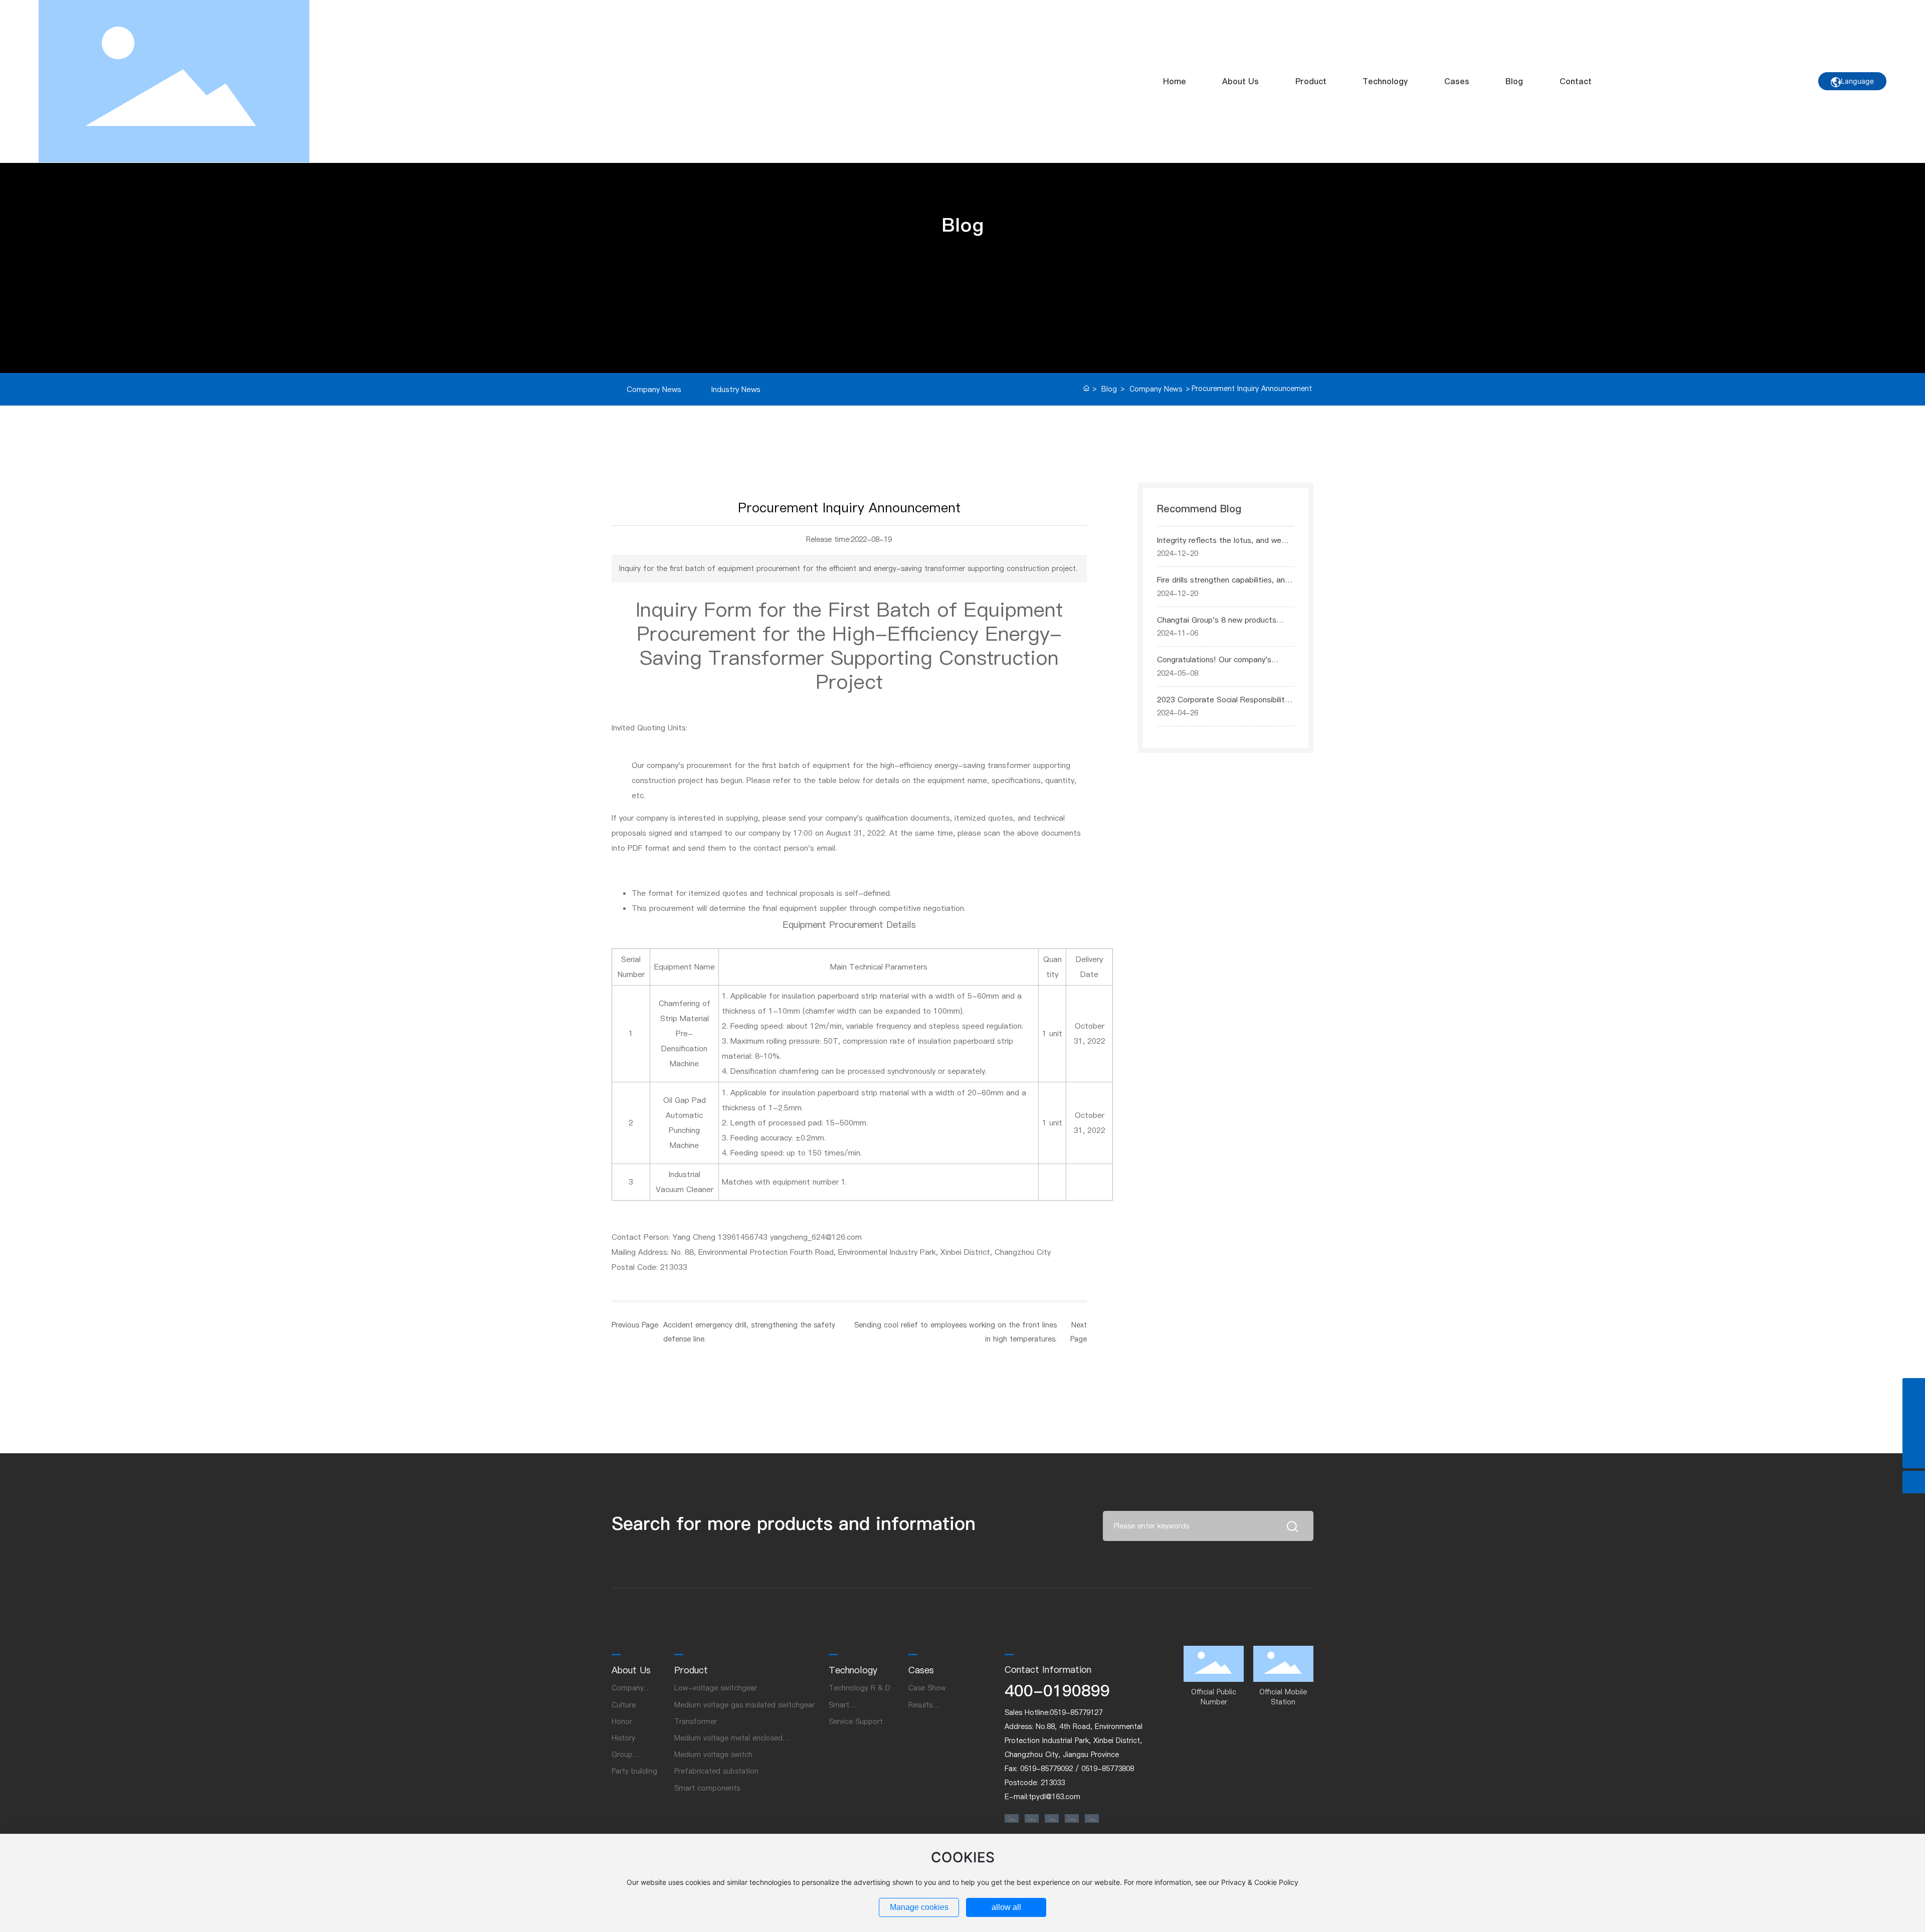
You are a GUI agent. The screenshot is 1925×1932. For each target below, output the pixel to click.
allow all (1006, 1907)
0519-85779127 (1076, 1712)
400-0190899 (1057, 1691)
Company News (654, 389)
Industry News (736, 389)
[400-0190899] (1914, 1389)
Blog (1109, 389)
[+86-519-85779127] (1914, 1412)
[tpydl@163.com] (1914, 1434)
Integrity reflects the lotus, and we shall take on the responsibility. (1219, 546)
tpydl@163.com (1054, 1797)
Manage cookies (919, 1907)
